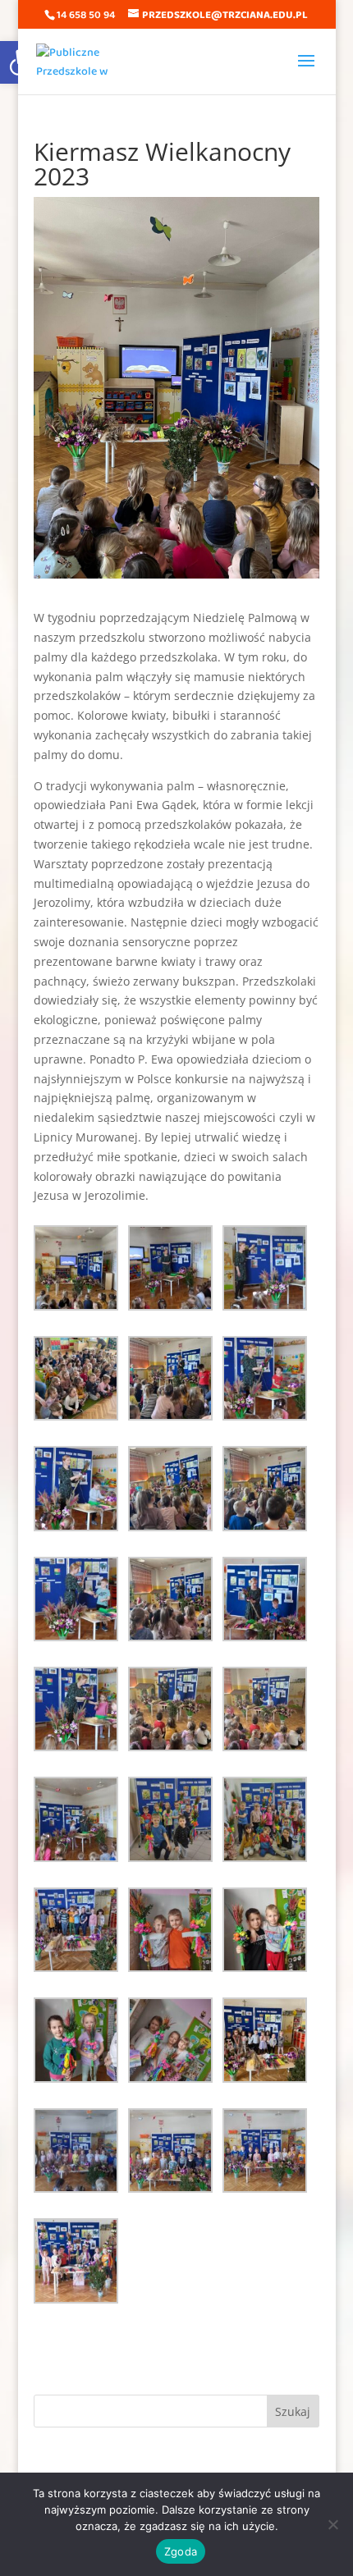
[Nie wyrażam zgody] (332, 2524)
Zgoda (181, 2551)
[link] (78, 61)
